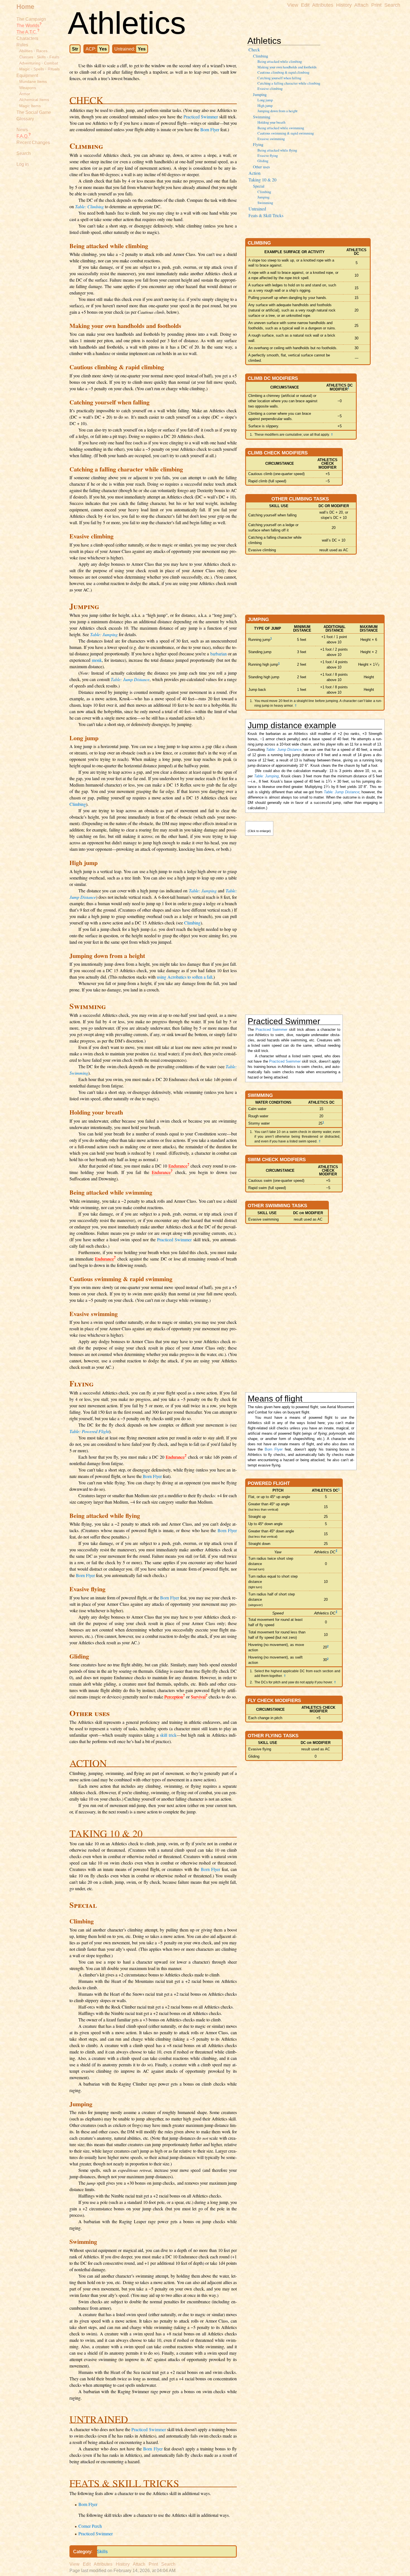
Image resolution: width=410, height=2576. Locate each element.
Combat (51, 63)
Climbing (261, 56)
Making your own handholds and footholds (287, 67)
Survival (198, 1697)
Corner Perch (90, 2526)
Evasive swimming (271, 139)
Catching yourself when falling (279, 78)
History (344, 5)
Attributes (323, 5)
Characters (27, 38)
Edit (305, 5)
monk (97, 660)
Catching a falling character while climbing (289, 83)
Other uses (261, 167)
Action (255, 173)
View (293, 5)
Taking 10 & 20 (262, 180)
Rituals (54, 69)
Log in (23, 164)
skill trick (168, 1735)
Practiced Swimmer (201, 117)
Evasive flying (268, 155)
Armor (25, 94)
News (22, 130)
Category (82, 2552)
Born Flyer (210, 129)
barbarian (219, 654)
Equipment (27, 76)
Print (376, 5)
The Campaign (31, 19)
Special (259, 186)
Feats (54, 57)
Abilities (26, 51)
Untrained (257, 209)
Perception (174, 1697)
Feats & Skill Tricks (266, 215)
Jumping (260, 94)
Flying (258, 144)
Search (24, 153)
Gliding (263, 161)
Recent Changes (33, 142)
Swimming (262, 117)
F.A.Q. (22, 136)
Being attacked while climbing (280, 61)
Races (42, 51)
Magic (25, 69)
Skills (102, 2552)
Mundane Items (33, 82)
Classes (26, 57)
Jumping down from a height (278, 111)
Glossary (25, 119)
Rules (22, 45)
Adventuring (30, 63)
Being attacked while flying (277, 150)
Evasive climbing (270, 88)
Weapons (28, 88)
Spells (39, 69)
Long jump (265, 100)
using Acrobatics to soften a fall (184, 977)
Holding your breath (271, 122)
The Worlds (28, 26)
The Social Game (34, 112)
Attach (361, 5)
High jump (265, 106)
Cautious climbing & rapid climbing (283, 72)
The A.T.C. (27, 32)
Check (254, 50)
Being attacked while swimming (281, 128)
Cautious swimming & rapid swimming (286, 133)
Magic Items (30, 106)
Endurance (178, 1166)
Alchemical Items (34, 100)
